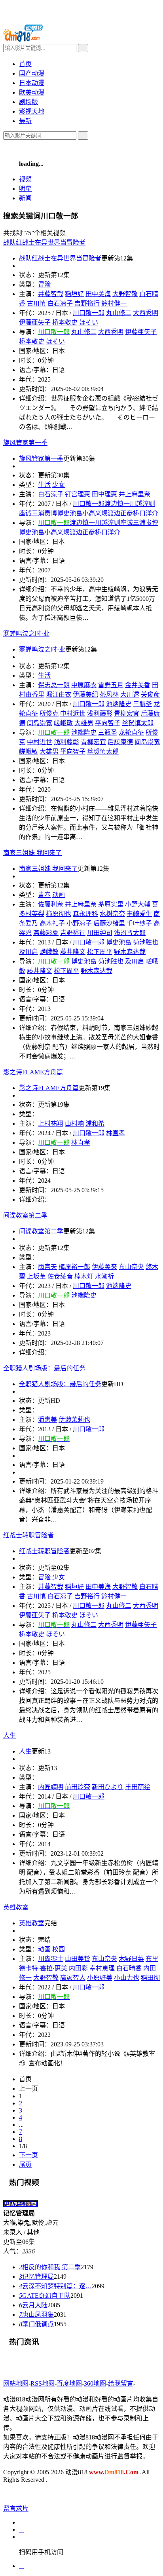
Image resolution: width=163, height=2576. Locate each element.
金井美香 (138, 685)
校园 (59, 1949)
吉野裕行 (87, 303)
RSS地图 (43, 2383)
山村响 (74, 1124)
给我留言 (121, 2383)
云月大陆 (33, 2305)
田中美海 (98, 294)
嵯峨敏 (63, 723)
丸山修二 (119, 313)
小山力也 (127, 1978)
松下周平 (100, 952)
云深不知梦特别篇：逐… (55, 2286)
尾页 (25, 2165)
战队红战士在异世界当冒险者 (60, 258)
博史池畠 (119, 942)
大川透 (130, 694)
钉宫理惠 (78, 494)
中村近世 (73, 713)
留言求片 (16, 2509)
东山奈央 (131, 1267)
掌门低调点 (36, 2324)
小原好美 (100, 1978)
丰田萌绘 (138, 1787)
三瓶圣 (142, 704)
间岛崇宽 (147, 742)
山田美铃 (78, 1959)
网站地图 (16, 2383)
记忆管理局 (36, 2277)
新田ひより (108, 1787)
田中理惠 (104, 494)
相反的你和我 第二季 (50, 2267)
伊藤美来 (104, 1267)
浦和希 (95, 1124)
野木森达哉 (130, 952)
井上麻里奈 (135, 494)
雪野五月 (111, 685)
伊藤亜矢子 (141, 332)
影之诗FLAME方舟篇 (49, 1088)
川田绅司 (100, 933)
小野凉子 (79, 923)
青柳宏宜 (127, 713)
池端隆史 (119, 704)
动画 (44, 1949)
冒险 (44, 1577)
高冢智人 (73, 1978)
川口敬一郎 (89, 313)
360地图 (95, 2383)
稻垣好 (74, 294)
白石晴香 (129, 1968)
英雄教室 (32, 1923)
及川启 (135, 961)
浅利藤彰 (100, 713)
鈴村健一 (114, 303)
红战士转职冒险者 (44, 1551)
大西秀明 (146, 313)
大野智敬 (125, 294)
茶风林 (109, 694)
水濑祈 (104, 1276)
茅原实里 (111, 904)
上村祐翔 (51, 1124)
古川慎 (36, 1596)
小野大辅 (138, 904)
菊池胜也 (146, 942)
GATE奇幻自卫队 (45, 2296)
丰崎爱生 (139, 914)
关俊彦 (150, 694)
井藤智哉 (51, 294)
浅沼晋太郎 (130, 933)
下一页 (28, 2155)
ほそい (89, 322)
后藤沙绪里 (109, 923)
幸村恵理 (102, 1968)
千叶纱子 (139, 923)
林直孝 (116, 1133)
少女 (59, 485)
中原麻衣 (84, 685)
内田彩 (78, 1968)
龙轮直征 (131, 732)
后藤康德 (120, 742)
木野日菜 (131, 1959)
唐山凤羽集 (36, 2315)
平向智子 (108, 723)
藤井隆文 (73, 952)
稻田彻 (150, 1978)
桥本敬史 (65, 322)
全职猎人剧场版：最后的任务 (60, 1384)
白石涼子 (51, 494)
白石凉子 (60, 303)
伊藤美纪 (85, 694)
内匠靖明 (51, 1787)
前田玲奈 (78, 1787)
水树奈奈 (112, 914)
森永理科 (85, 914)
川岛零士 (51, 1959)
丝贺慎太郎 (138, 723)
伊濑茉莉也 (74, 1420)
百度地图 (69, 2383)
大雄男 (84, 723)
